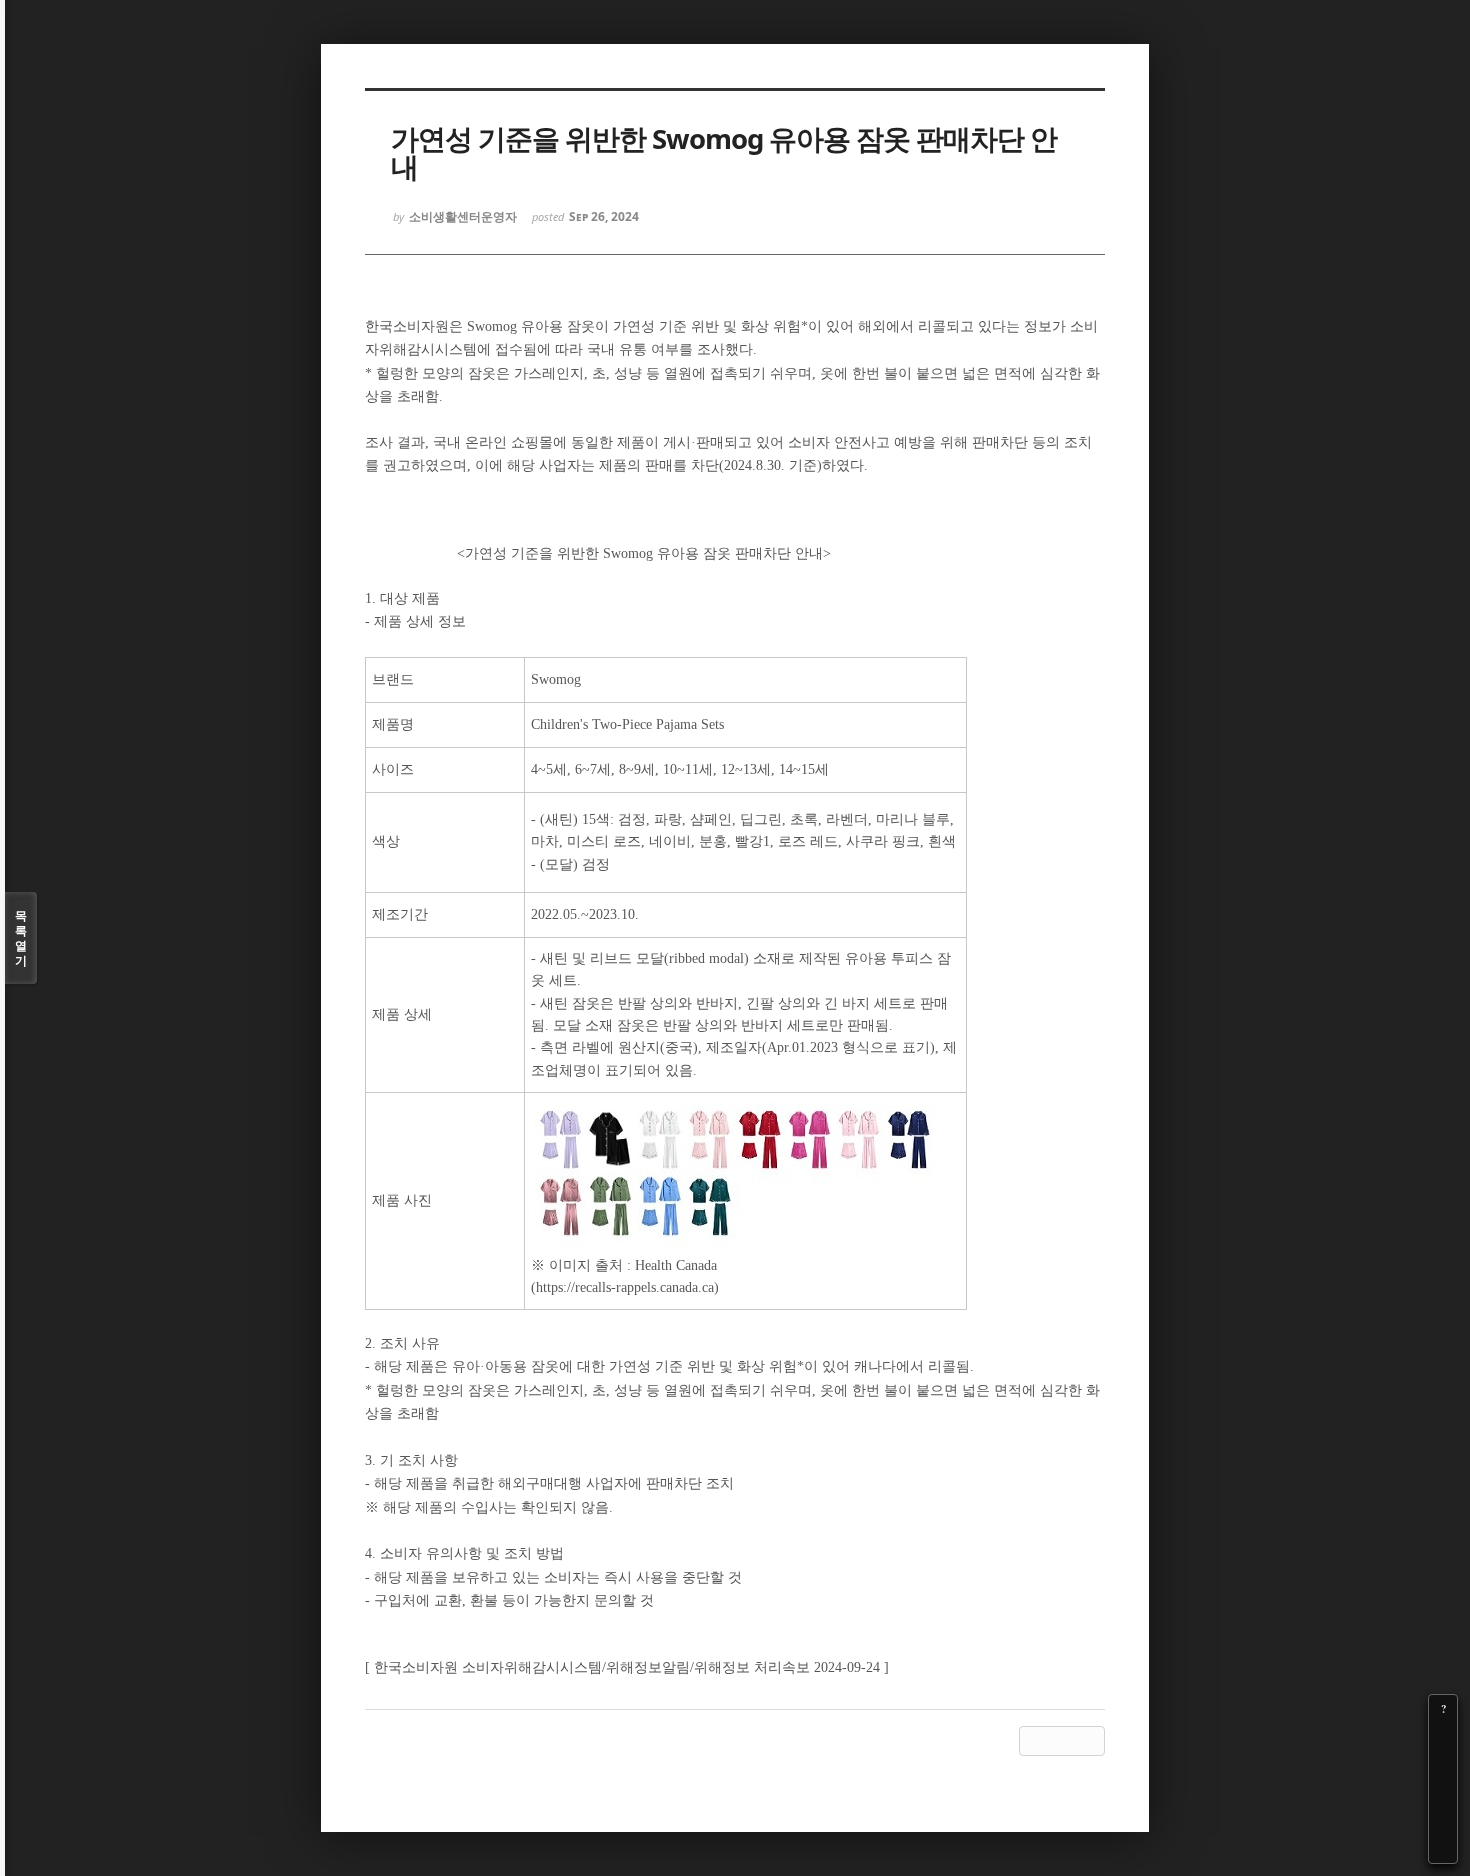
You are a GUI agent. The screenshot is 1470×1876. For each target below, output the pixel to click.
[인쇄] (1443, 1849)
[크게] (1443, 1737)
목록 (21, 938)
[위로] (1443, 1793)
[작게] (1443, 1765)
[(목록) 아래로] (1443, 1821)
